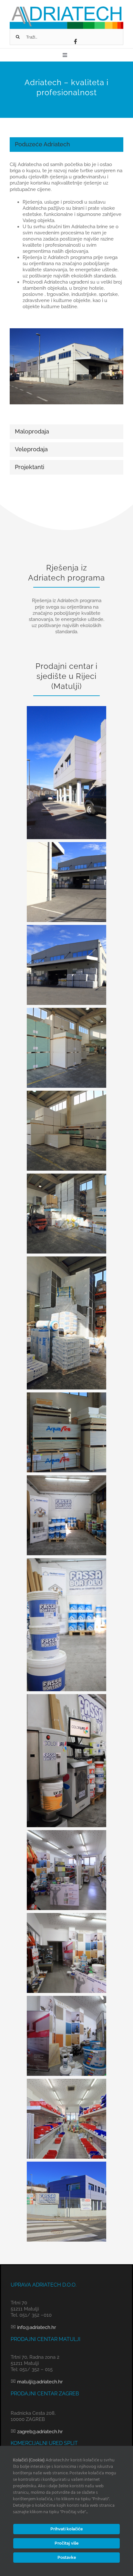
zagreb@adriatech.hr (39, 2432)
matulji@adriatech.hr (39, 2382)
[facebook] (76, 41)
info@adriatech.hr (36, 2327)
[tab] (66, 145)
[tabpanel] (66, 290)
